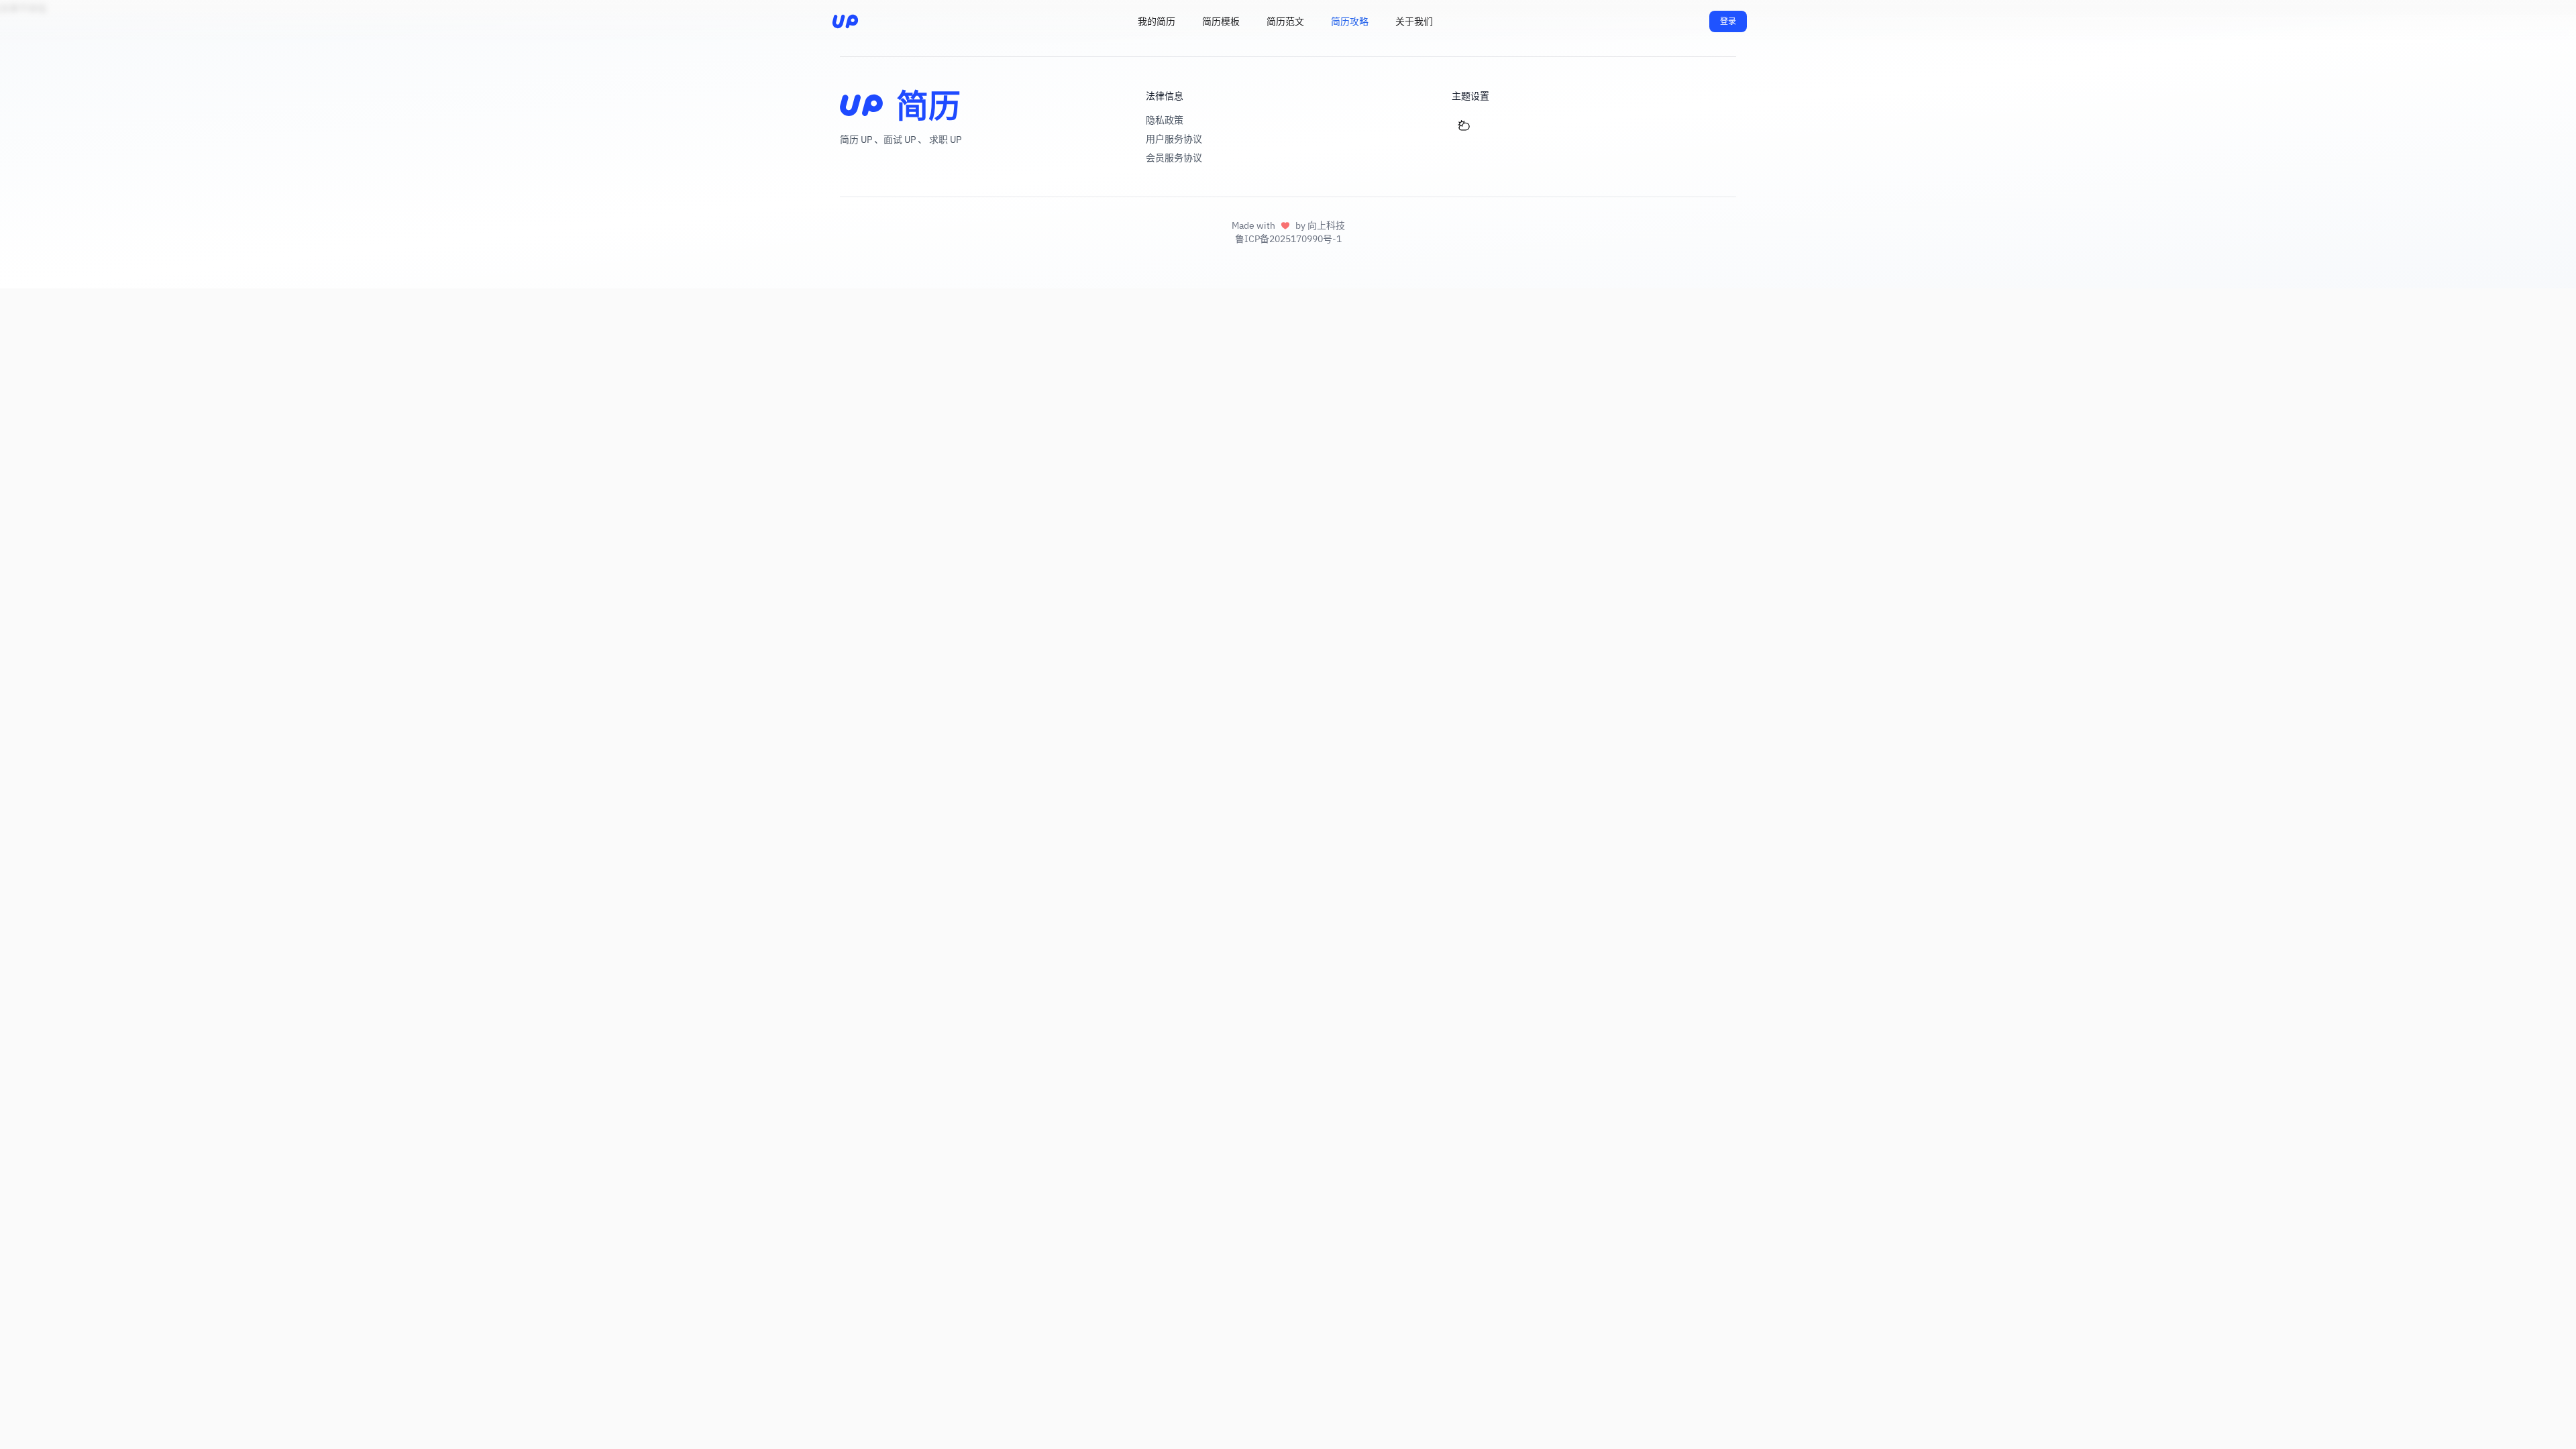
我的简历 (1157, 21)
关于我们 (1414, 21)
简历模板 (1221, 21)
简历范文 (1285, 21)
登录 (1728, 21)
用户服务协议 (1174, 139)
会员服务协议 (1174, 158)
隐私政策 (1165, 120)
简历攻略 (1350, 21)
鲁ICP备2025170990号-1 (1288, 239)
